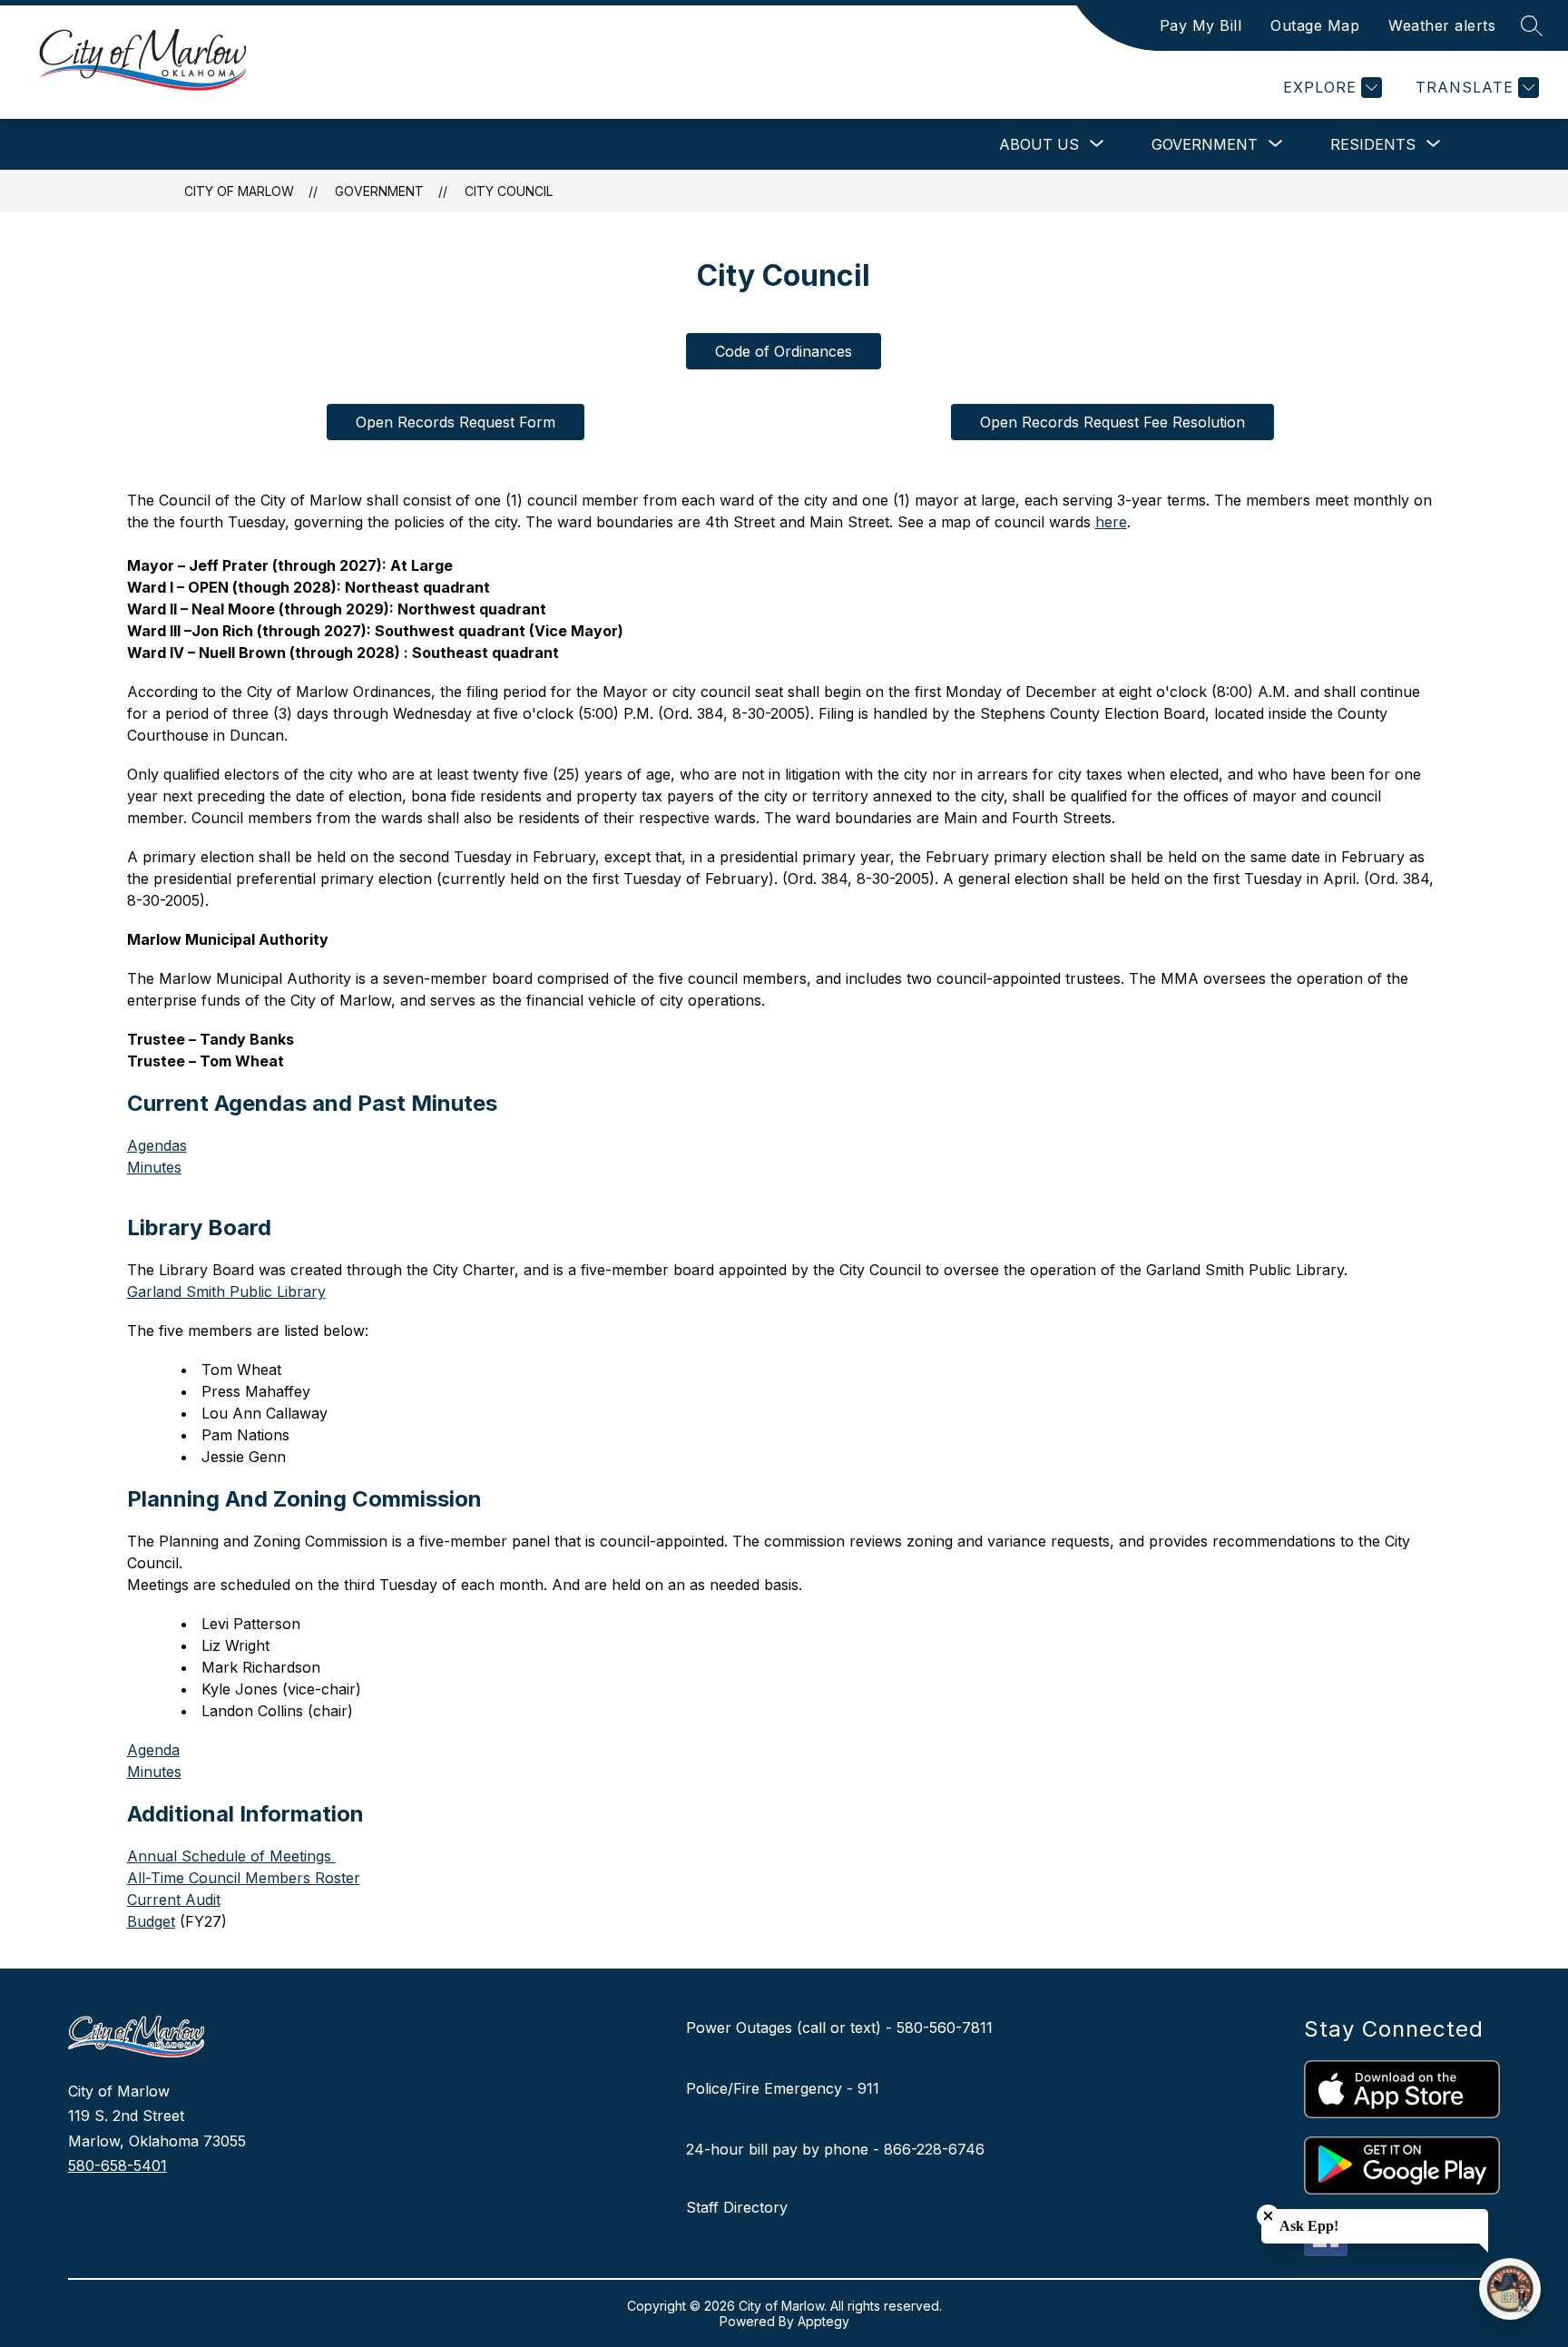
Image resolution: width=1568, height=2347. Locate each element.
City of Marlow (239, 191)
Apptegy (823, 2321)
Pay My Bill (1201, 25)
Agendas (157, 1145)
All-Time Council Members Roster (244, 1878)
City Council (509, 191)
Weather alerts (1442, 25)
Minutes (154, 1167)
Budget (151, 1921)
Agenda (153, 1750)
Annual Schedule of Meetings (231, 1856)
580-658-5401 (118, 2165)
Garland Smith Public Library (226, 1291)
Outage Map (1315, 25)
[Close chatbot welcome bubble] (1268, 2216)
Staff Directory (737, 2207)
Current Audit (174, 1900)
